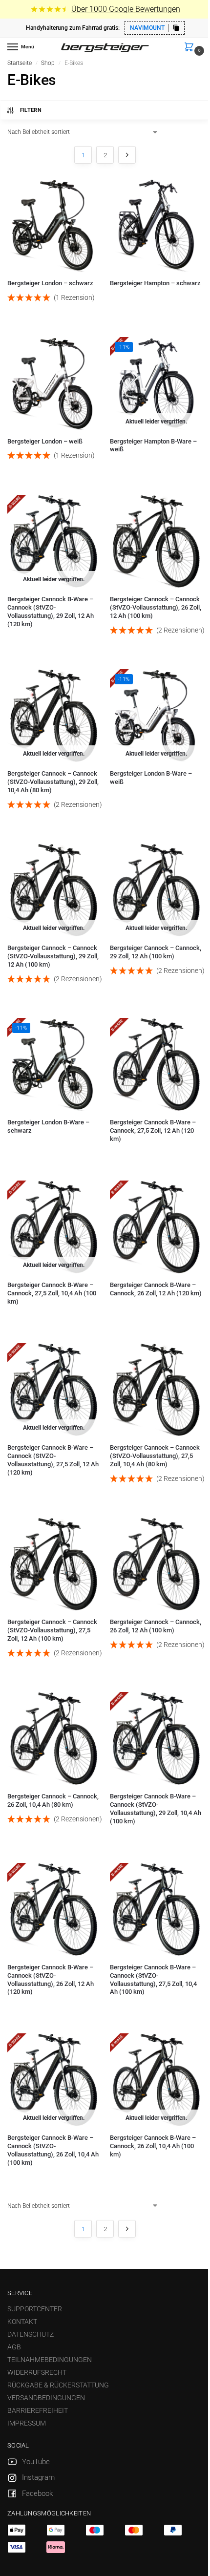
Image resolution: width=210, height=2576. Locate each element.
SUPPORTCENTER (35, 2309)
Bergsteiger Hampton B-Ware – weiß (153, 445)
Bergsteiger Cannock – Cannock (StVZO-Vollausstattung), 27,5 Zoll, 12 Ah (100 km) (52, 1630)
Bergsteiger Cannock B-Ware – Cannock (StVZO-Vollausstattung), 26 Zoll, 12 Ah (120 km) (51, 1980)
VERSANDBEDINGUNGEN (46, 2398)
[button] (191, 48)
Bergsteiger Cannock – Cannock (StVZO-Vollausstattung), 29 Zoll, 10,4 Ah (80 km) (53, 782)
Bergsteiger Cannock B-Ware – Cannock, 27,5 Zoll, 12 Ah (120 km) (153, 1130)
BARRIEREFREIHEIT (38, 2410)
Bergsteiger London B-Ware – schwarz (48, 1126)
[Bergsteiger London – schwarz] (54, 225)
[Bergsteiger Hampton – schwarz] (156, 225)
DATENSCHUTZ (31, 2334)
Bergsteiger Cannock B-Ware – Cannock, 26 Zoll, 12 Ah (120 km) (156, 1289)
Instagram (38, 2477)
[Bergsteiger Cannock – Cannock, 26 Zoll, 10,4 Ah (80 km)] (54, 1738)
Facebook (37, 2493)
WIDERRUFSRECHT (37, 2372)
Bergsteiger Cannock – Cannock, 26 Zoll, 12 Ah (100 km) (156, 1626)
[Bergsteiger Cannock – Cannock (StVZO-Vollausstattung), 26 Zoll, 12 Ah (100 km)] (156, 541)
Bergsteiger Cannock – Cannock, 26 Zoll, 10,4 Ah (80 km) (53, 1800)
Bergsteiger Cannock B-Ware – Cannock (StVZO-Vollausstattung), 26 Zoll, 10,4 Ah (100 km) (53, 2150)
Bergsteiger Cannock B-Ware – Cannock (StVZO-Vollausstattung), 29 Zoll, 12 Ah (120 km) (51, 612)
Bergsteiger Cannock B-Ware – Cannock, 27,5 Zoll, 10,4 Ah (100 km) (52, 1293)
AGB (14, 2347)
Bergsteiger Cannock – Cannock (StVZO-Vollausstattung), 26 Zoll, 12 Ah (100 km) (156, 607)
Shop (48, 63)
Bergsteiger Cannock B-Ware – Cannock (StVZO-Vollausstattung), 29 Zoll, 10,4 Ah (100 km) (156, 1809)
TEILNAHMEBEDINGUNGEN (50, 2360)
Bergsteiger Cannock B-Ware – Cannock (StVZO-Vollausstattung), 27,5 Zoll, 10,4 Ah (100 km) (153, 1980)
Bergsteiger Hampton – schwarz (155, 283)
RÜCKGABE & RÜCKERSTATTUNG (58, 2385)
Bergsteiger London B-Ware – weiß (151, 778)
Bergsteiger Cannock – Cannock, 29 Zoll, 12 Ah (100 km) (156, 952)
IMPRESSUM (27, 2423)
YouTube (36, 2462)
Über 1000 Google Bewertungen (126, 9)
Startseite (20, 63)
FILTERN (31, 110)
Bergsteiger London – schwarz (50, 283)
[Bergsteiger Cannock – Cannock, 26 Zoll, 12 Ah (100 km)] (156, 1564)
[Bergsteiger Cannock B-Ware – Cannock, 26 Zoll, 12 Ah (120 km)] (156, 1227)
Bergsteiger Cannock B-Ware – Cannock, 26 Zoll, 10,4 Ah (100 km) (153, 2146)
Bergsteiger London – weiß (45, 441)
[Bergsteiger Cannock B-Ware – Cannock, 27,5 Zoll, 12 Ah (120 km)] (156, 1064)
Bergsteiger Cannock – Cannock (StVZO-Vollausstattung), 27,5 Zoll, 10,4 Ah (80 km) (155, 1456)
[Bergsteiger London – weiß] (54, 383)
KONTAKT (22, 2322)
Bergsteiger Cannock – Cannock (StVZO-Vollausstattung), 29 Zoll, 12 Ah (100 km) (53, 956)
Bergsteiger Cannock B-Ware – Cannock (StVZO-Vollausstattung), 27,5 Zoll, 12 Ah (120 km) (53, 1460)
